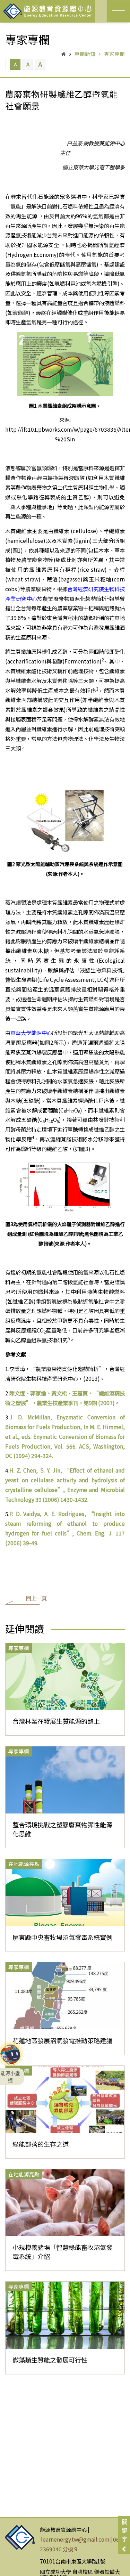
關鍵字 (125, 2530)
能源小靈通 (10, 2057)
